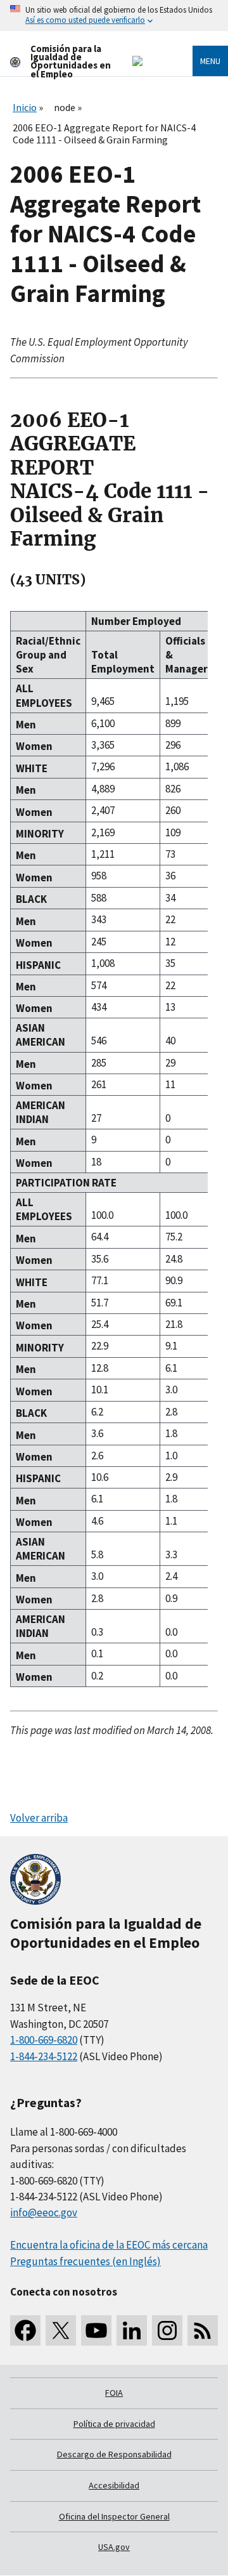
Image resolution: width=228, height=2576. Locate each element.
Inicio (25, 107)
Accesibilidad (114, 2485)
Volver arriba (39, 1818)
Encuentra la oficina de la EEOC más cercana (109, 2245)
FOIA (114, 2393)
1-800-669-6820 (44, 2040)
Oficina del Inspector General (114, 2516)
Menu (210, 61)
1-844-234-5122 (44, 2056)
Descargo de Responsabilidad (114, 2454)
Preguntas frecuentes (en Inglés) (85, 2261)
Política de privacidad (114, 2424)
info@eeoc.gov (44, 2212)
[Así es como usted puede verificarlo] (114, 16)
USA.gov (114, 2547)
